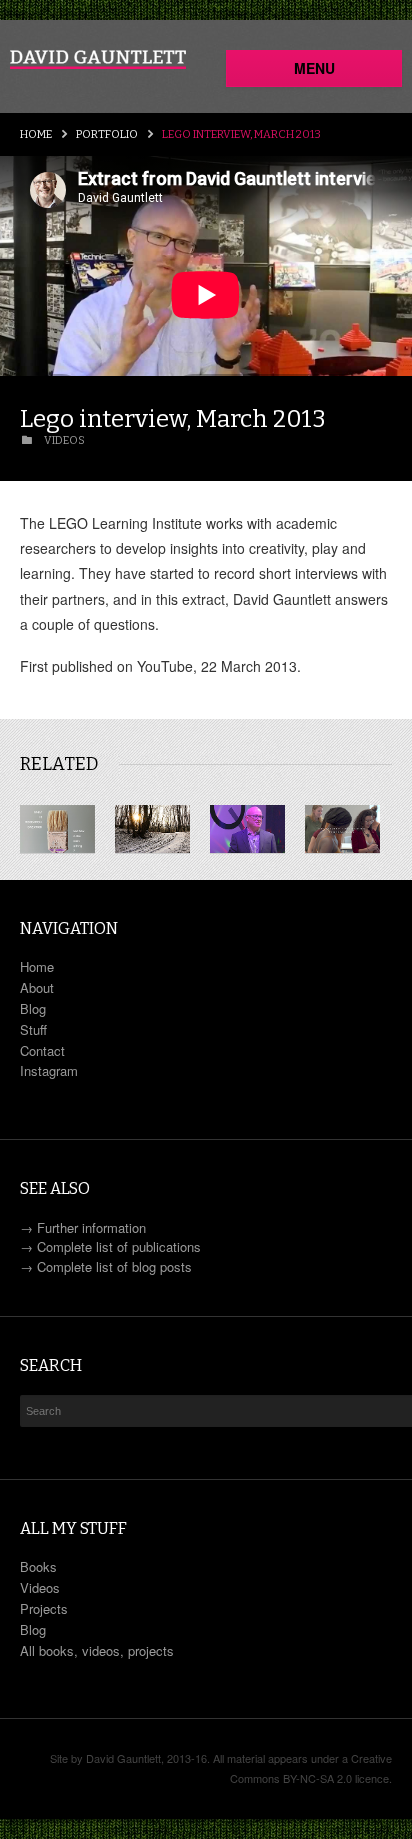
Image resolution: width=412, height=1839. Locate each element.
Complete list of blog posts (114, 1266)
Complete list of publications (119, 1246)
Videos (40, 1587)
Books (38, 1566)
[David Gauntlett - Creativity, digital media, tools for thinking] (98, 59)
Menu (314, 68)
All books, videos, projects (97, 1650)
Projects (44, 1608)
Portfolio (107, 134)
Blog (33, 1008)
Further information (91, 1227)
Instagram (49, 1070)
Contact (42, 1050)
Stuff (33, 1029)
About (37, 987)
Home (36, 134)
